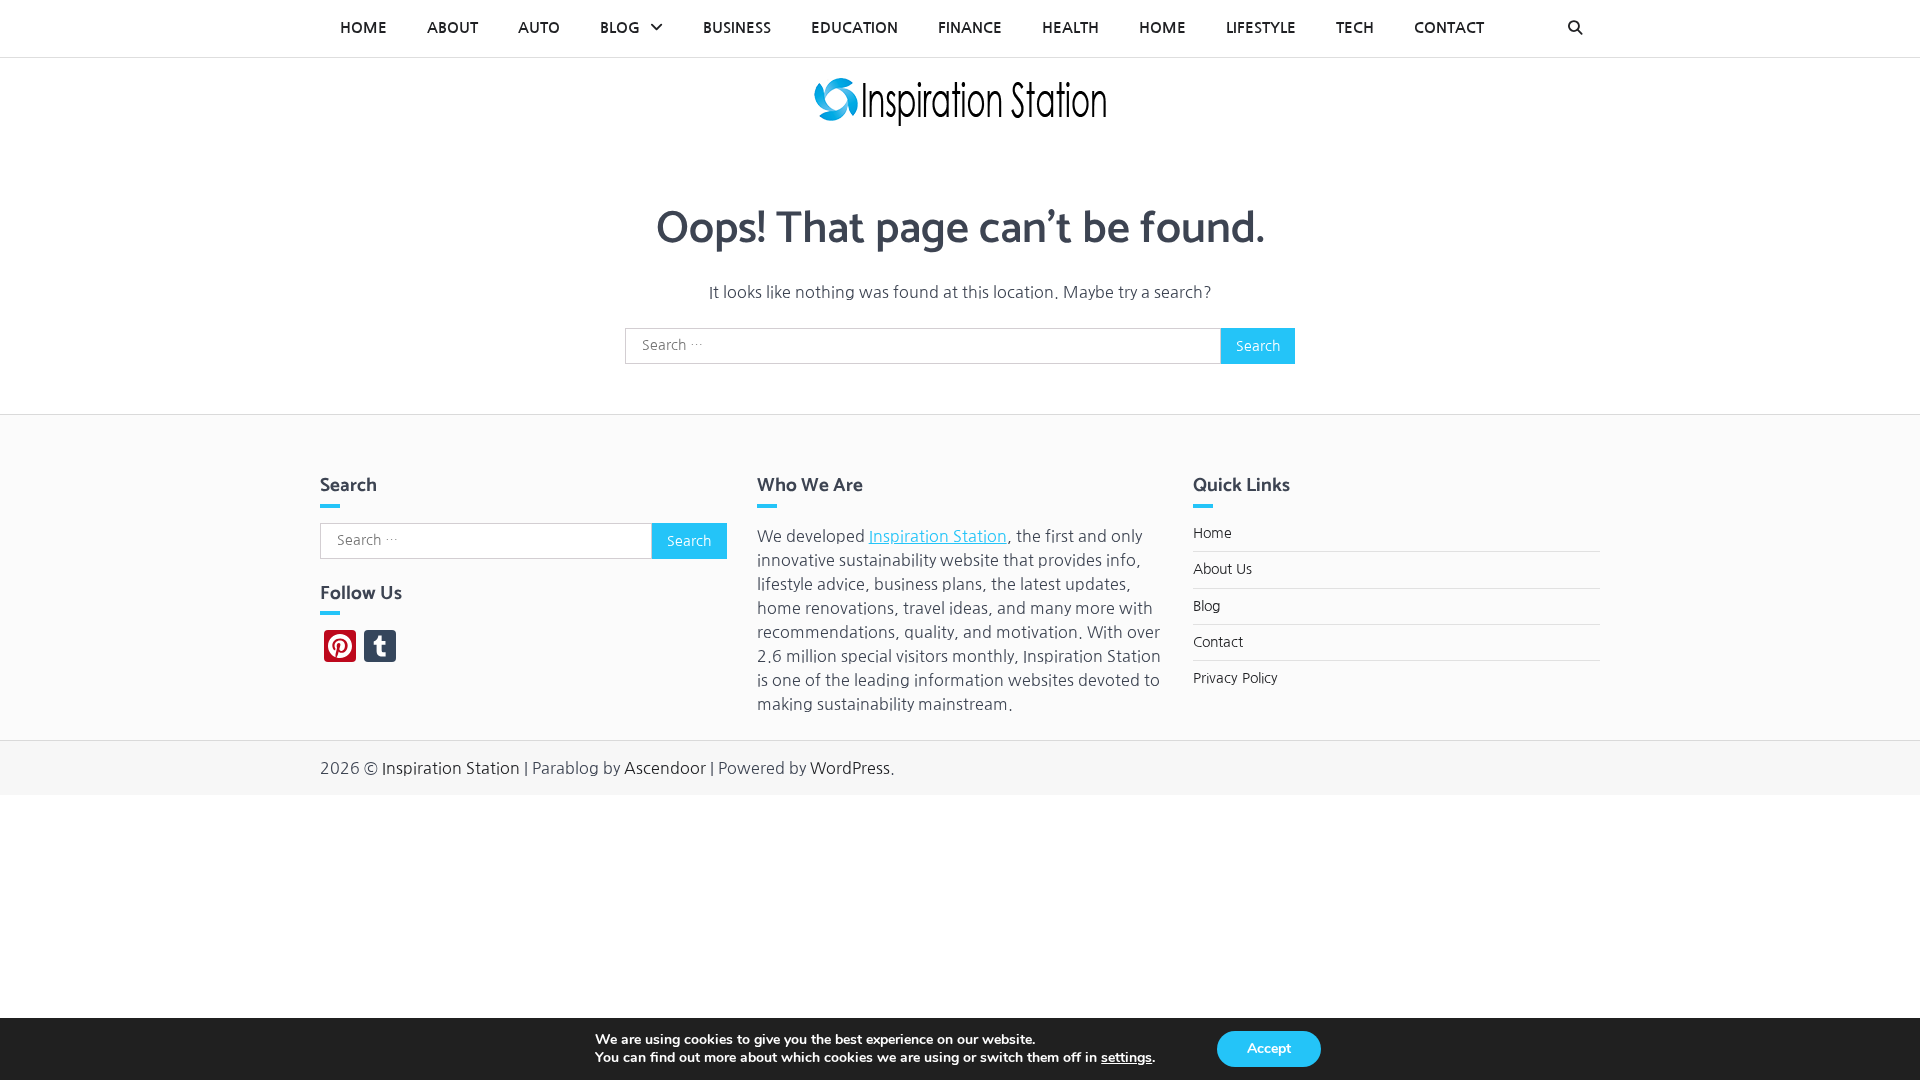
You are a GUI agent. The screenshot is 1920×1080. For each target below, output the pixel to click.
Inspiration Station (938, 536)
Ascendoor (665, 768)
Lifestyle (1261, 27)
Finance (970, 27)
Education (854, 27)
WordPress (850, 768)
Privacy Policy (1235, 678)
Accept (1269, 1048)
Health (1070, 27)
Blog (620, 27)
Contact (1449, 27)
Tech (1355, 27)
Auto (539, 27)
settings (1126, 1058)
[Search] (1575, 28)
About (452, 27)
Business (737, 27)
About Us (1222, 569)
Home (363, 27)
